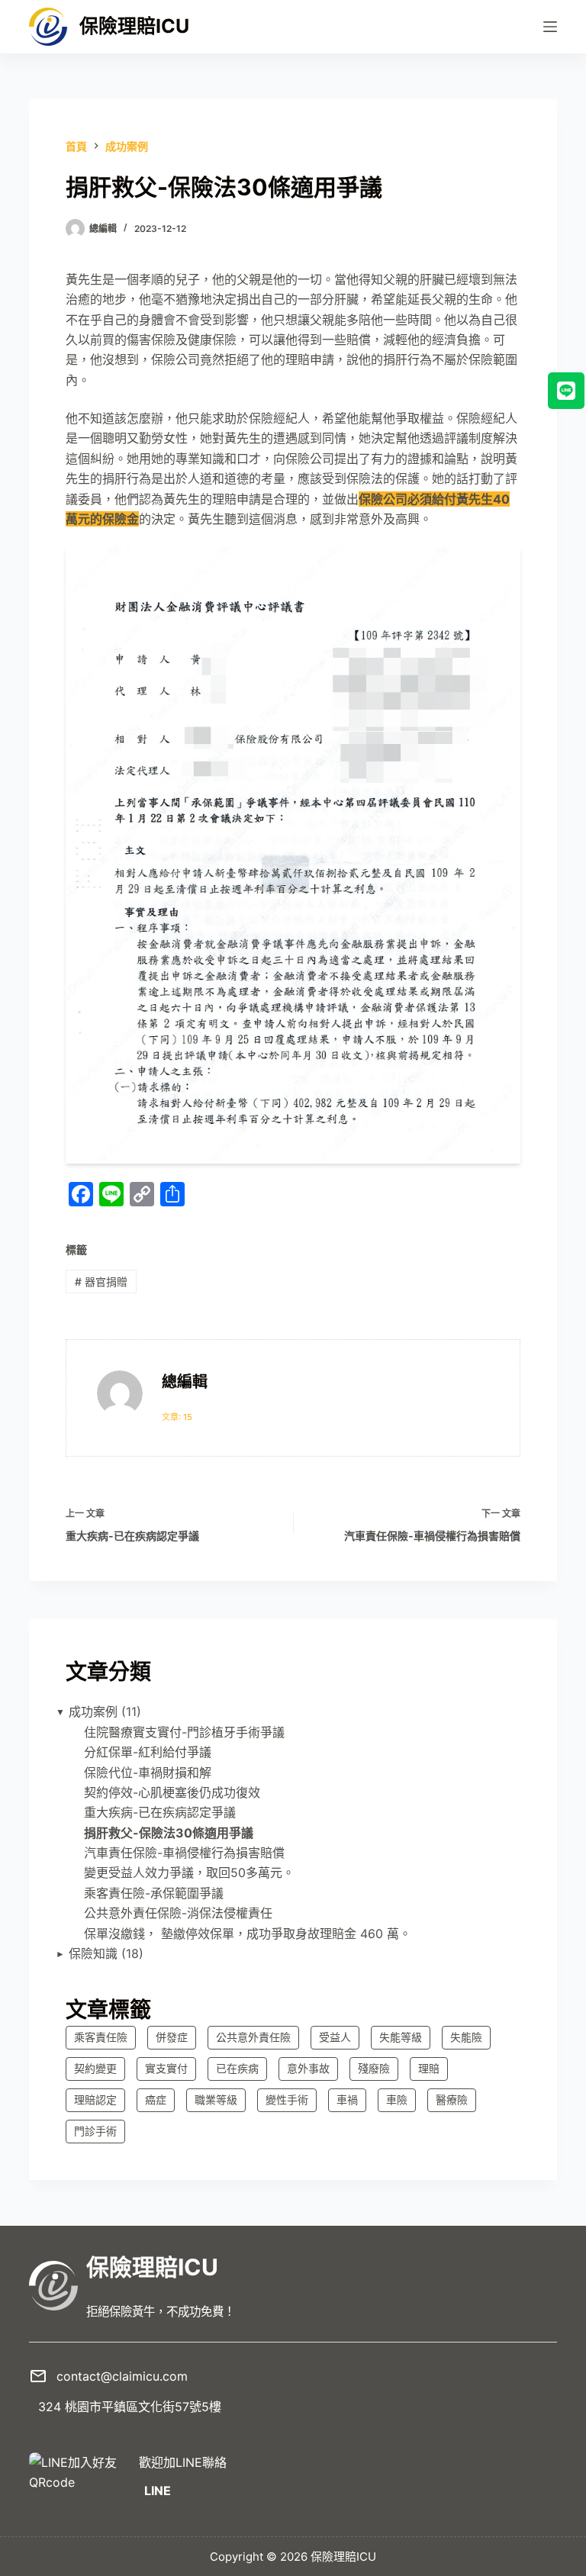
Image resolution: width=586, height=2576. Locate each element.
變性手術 (287, 2099)
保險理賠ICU (134, 26)
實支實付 (166, 2068)
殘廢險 (374, 2068)
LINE (158, 2491)
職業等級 (216, 2099)
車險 (397, 2099)
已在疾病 (237, 2068)
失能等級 (401, 2037)
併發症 (172, 2037)
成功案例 (93, 1711)
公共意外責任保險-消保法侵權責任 (178, 1913)
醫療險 (452, 2099)
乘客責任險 (101, 2037)
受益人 (335, 2037)
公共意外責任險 (253, 2037)
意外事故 (308, 2068)
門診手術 (95, 2131)
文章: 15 (177, 1417)
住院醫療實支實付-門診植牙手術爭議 (184, 1732)
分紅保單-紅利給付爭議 (148, 1752)
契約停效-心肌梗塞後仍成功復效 (172, 1792)
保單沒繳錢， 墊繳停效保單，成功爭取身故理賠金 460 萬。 (248, 1934)
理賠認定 (95, 2099)
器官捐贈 (101, 1282)
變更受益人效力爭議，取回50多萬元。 (189, 1872)
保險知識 (93, 1953)
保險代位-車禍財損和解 (148, 1773)
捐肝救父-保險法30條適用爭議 (169, 1833)
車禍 (347, 2099)
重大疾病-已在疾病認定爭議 (160, 1812)
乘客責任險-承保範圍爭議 (154, 1893)
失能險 (466, 2037)
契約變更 (95, 2068)
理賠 (429, 2068)
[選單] (550, 27)
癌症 (156, 2099)
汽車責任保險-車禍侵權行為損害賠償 (184, 1853)
